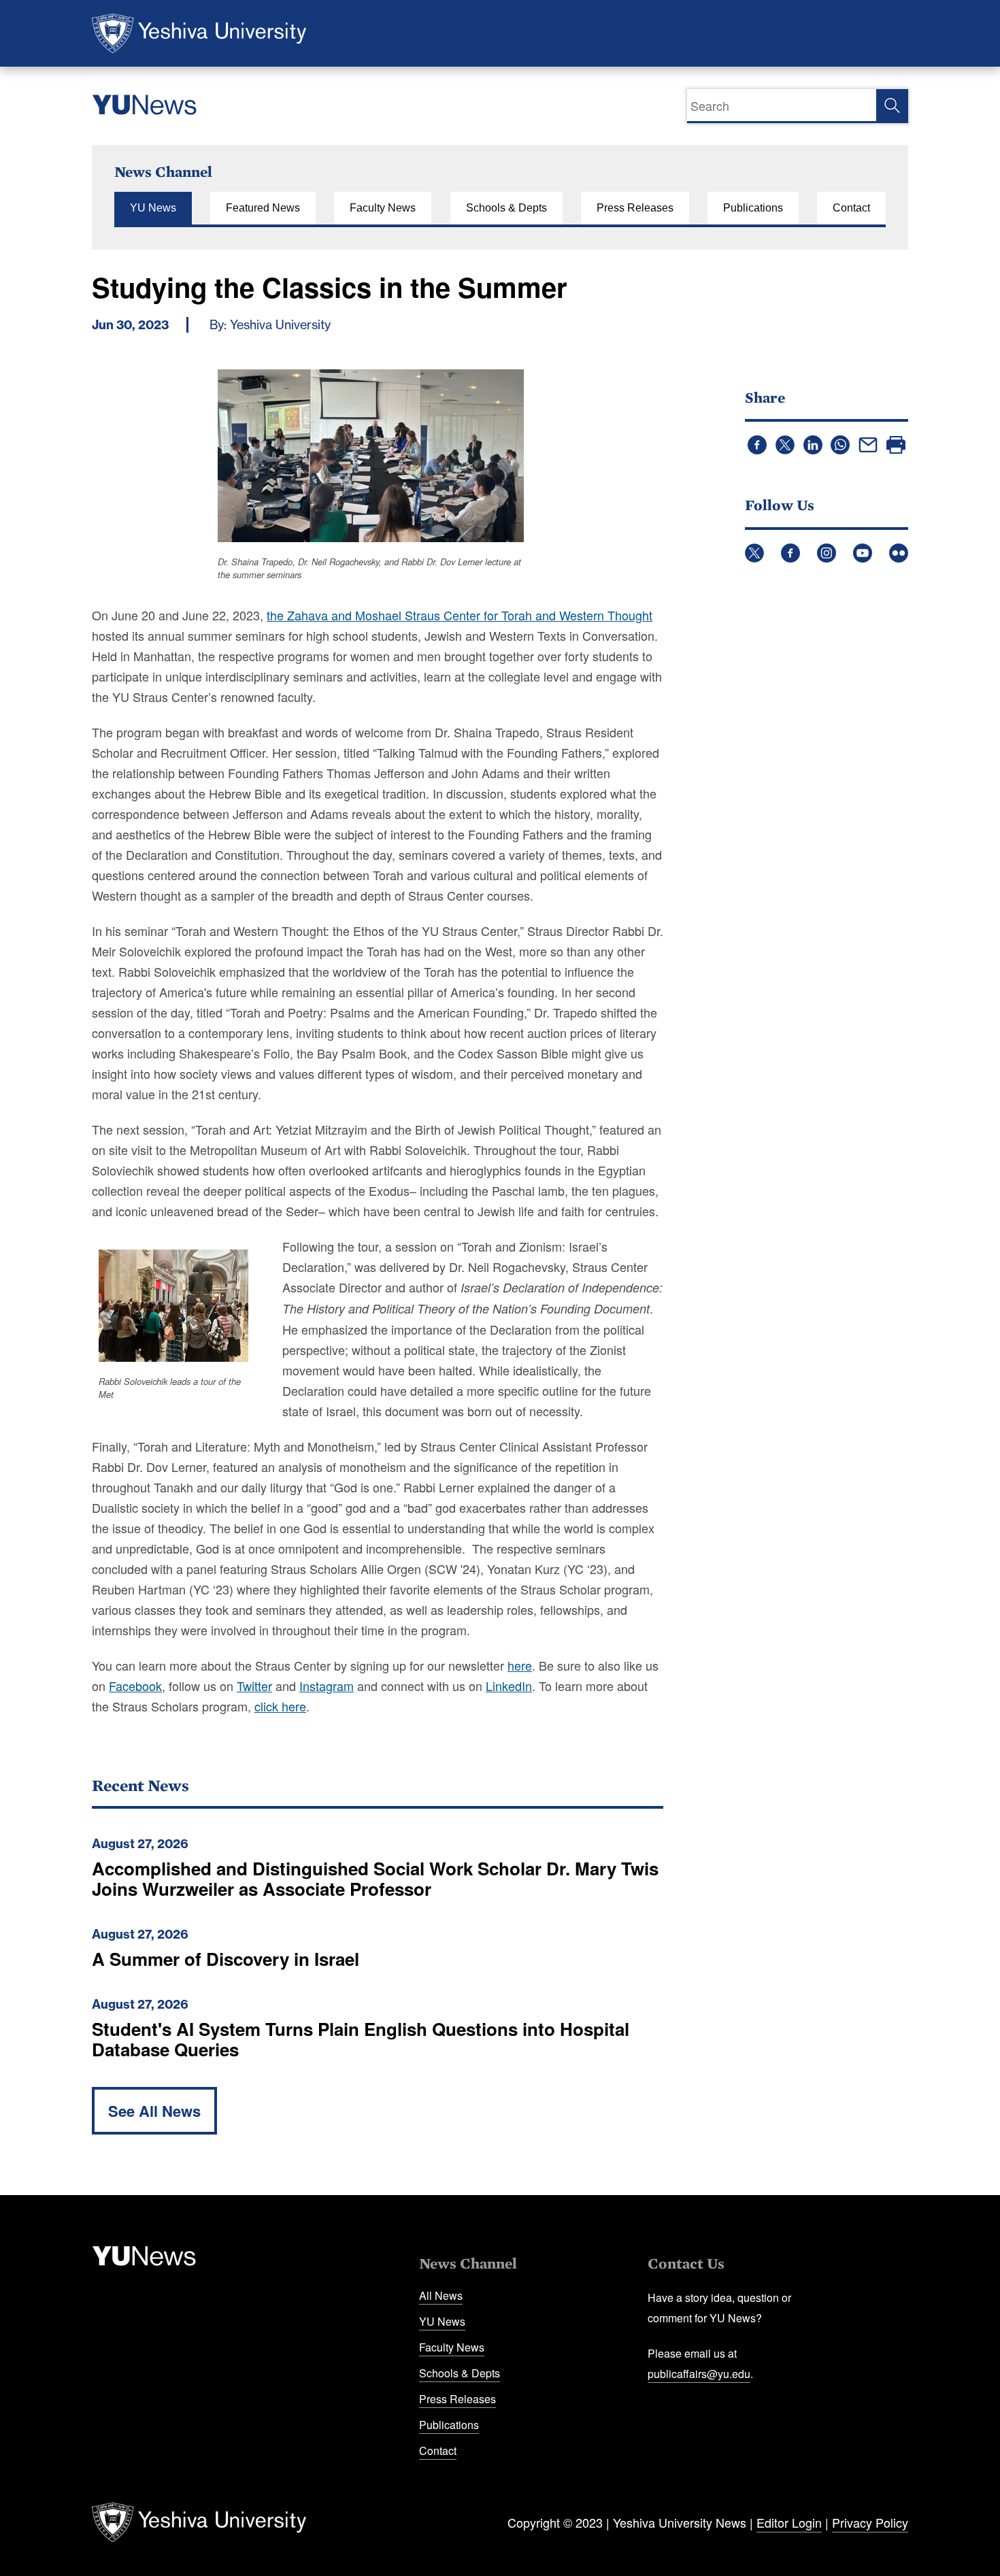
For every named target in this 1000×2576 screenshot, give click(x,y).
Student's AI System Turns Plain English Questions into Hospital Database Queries (361, 2039)
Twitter (754, 553)
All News (441, 2295)
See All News (154, 2111)
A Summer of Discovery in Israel (226, 1959)
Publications (753, 208)
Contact (851, 208)
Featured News (263, 208)
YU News (153, 208)
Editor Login (789, 2522)
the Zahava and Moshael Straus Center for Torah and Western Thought (460, 615)
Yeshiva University (199, 33)
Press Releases (635, 208)
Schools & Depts (506, 208)
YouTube (863, 553)
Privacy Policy (870, 2522)
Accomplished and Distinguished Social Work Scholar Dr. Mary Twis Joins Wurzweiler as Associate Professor (375, 1878)
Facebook (790, 553)
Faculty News (383, 208)
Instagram (827, 553)
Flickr (899, 553)
